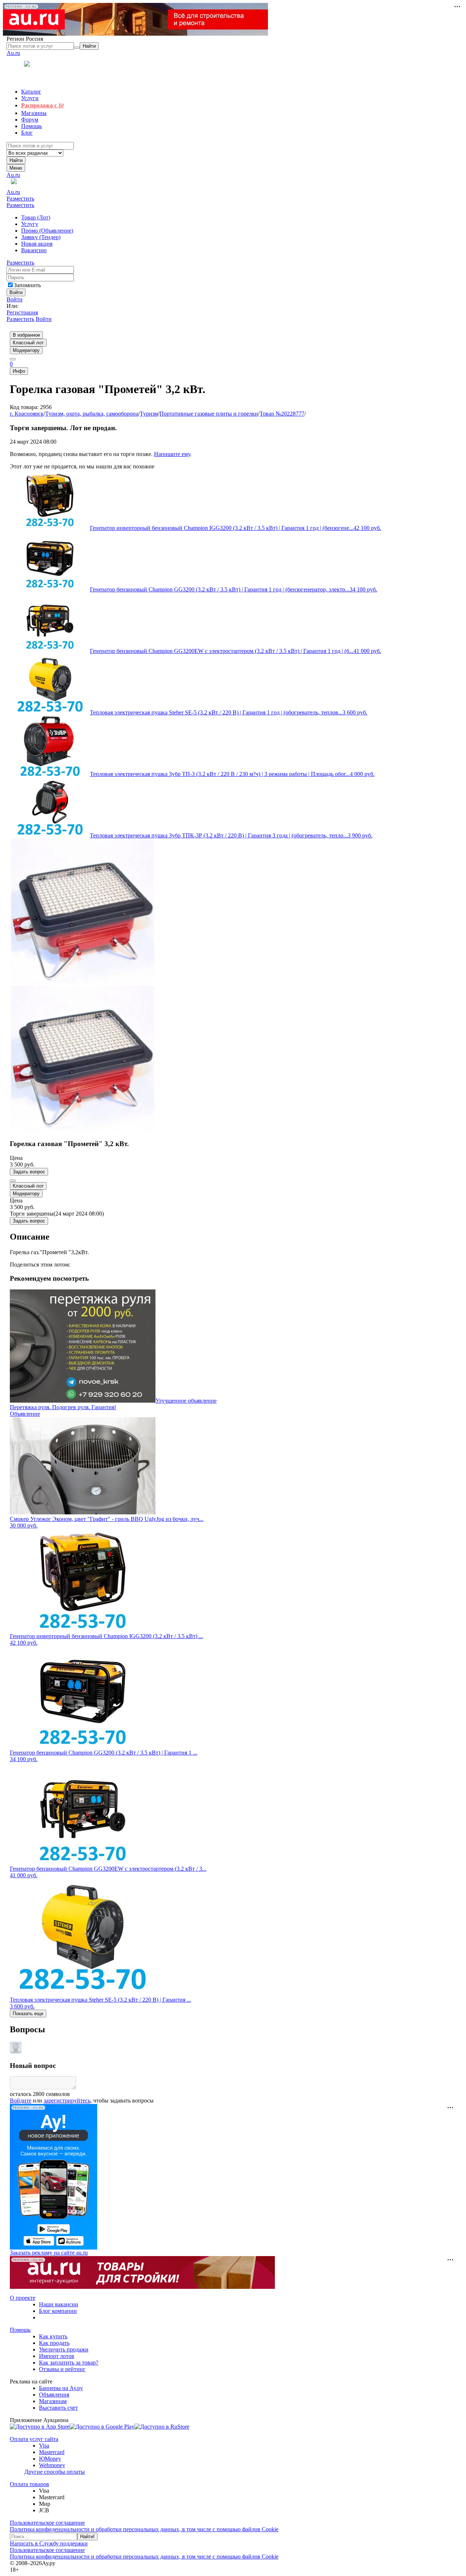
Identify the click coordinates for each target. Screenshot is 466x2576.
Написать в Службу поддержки (49, 2543)
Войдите (21, 2101)
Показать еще (28, 2014)
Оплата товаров (29, 2484)
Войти (15, 299)
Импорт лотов (57, 2356)
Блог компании (58, 2311)
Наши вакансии (59, 2304)
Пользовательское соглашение (47, 2523)
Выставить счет (58, 2408)
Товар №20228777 (282, 414)
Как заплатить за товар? (69, 2363)
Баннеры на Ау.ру (61, 2388)
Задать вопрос (29, 1172)
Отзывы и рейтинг (62, 2369)
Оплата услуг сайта (34, 2439)
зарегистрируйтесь (67, 2101)
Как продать (54, 2343)
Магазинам (53, 2401)
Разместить (20, 199)
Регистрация (22, 312)
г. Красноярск (27, 414)
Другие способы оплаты (55, 2472)
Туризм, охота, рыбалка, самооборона (92, 414)
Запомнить (27, 285)
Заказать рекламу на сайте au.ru (49, 2253)
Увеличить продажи (64, 2349)
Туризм (149, 414)
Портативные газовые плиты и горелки (209, 414)
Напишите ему (172, 454)
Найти (16, 160)
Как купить (53, 2336)
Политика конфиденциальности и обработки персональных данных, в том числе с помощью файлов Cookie (144, 2529)
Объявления (54, 2395)
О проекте (23, 2298)
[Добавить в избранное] (13, 1181)
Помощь (20, 2330)
